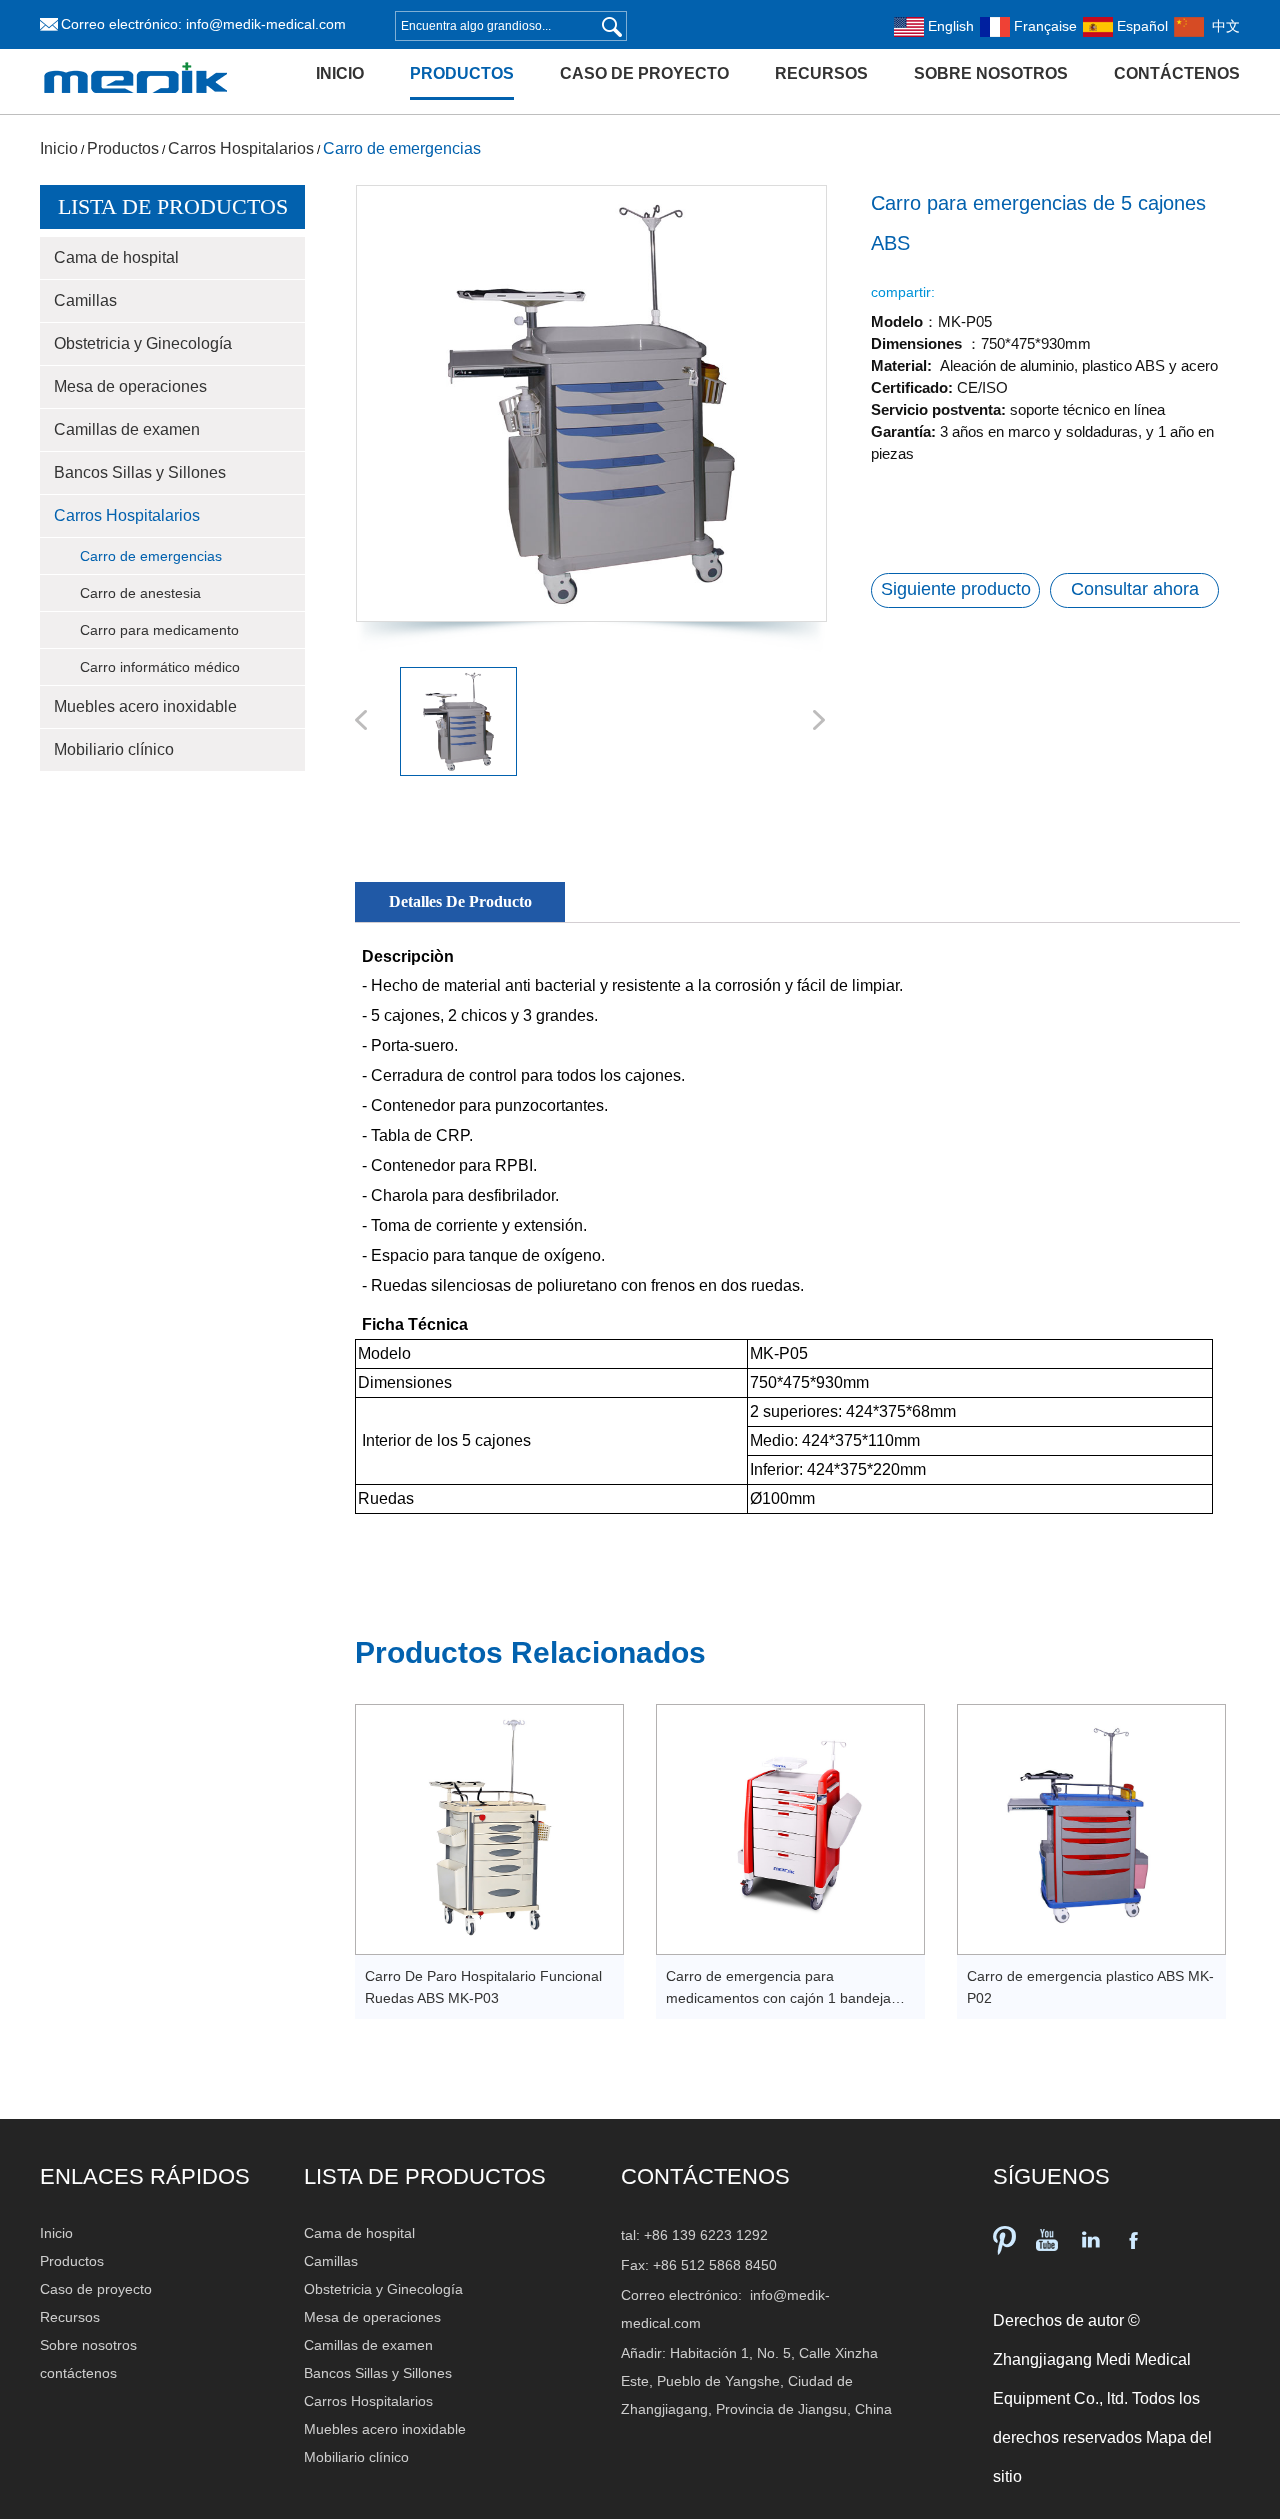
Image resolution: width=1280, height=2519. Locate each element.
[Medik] (136, 107)
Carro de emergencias (402, 148)
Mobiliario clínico (114, 749)
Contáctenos (705, 2176)
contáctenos (1177, 73)
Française (1043, 26)
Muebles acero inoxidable (145, 706)
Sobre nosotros (991, 73)
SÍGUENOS (1051, 2176)
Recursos (821, 73)
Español (1140, 26)
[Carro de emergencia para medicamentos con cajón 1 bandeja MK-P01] (790, 1829)
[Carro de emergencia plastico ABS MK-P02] (1091, 1829)
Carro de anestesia (140, 593)
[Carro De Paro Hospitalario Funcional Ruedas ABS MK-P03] (489, 1829)
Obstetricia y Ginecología (143, 343)
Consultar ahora (1135, 589)
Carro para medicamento (159, 630)
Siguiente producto (956, 589)
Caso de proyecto (644, 73)
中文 (1222, 26)
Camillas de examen (127, 429)
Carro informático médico (160, 667)
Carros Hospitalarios (241, 148)
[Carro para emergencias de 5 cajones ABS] (590, 403)
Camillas (85, 300)
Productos (462, 73)
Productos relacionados (530, 1652)
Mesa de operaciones (130, 386)
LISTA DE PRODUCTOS (425, 2176)
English (949, 26)
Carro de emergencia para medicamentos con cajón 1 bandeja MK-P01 (778, 1998)
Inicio (340, 73)
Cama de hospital (116, 257)
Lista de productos (173, 206)
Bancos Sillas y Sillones (140, 472)
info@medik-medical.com (266, 24)
